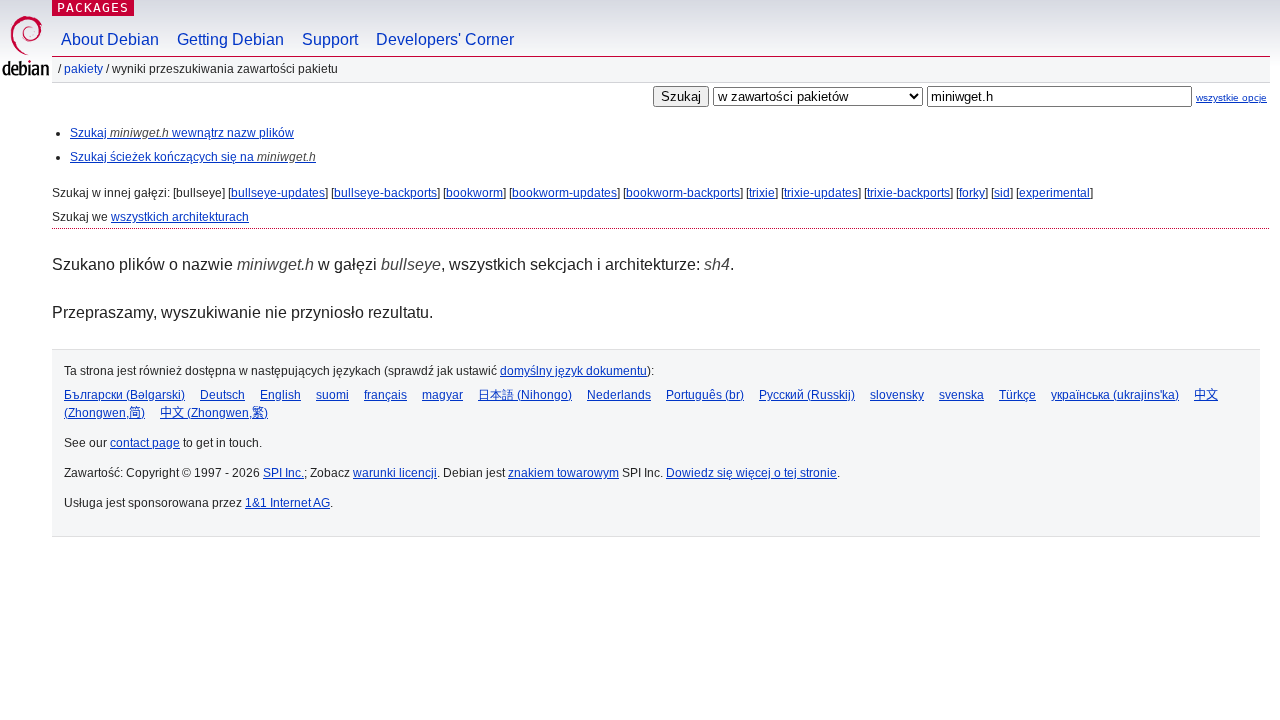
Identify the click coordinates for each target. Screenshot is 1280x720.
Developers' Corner (445, 39)
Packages (93, 7)
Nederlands (619, 395)
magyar (442, 395)
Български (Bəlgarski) (124, 395)
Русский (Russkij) (807, 395)
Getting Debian (230, 39)
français (385, 395)
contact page (145, 443)
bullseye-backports (385, 193)
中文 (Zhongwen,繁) (214, 413)
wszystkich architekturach (180, 217)
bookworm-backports (683, 193)
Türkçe (1017, 395)
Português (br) (705, 395)
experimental (1054, 193)
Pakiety (83, 69)
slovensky (897, 395)
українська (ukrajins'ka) (1115, 395)
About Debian (110, 39)
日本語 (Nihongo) (525, 395)
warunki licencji (395, 473)
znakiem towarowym (563, 473)
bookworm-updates (564, 193)
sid (1002, 193)
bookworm (474, 193)
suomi (332, 395)
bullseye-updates (278, 193)
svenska (961, 395)
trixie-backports (908, 193)
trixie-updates (821, 193)
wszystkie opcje (1231, 97)
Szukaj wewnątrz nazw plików (182, 133)
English (280, 395)
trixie (762, 193)
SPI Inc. (283, 473)
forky (972, 193)
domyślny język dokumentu (573, 371)
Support (330, 39)
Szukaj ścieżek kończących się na (193, 157)
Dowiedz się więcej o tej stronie (751, 473)
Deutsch (222, 395)
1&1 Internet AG (287, 503)
